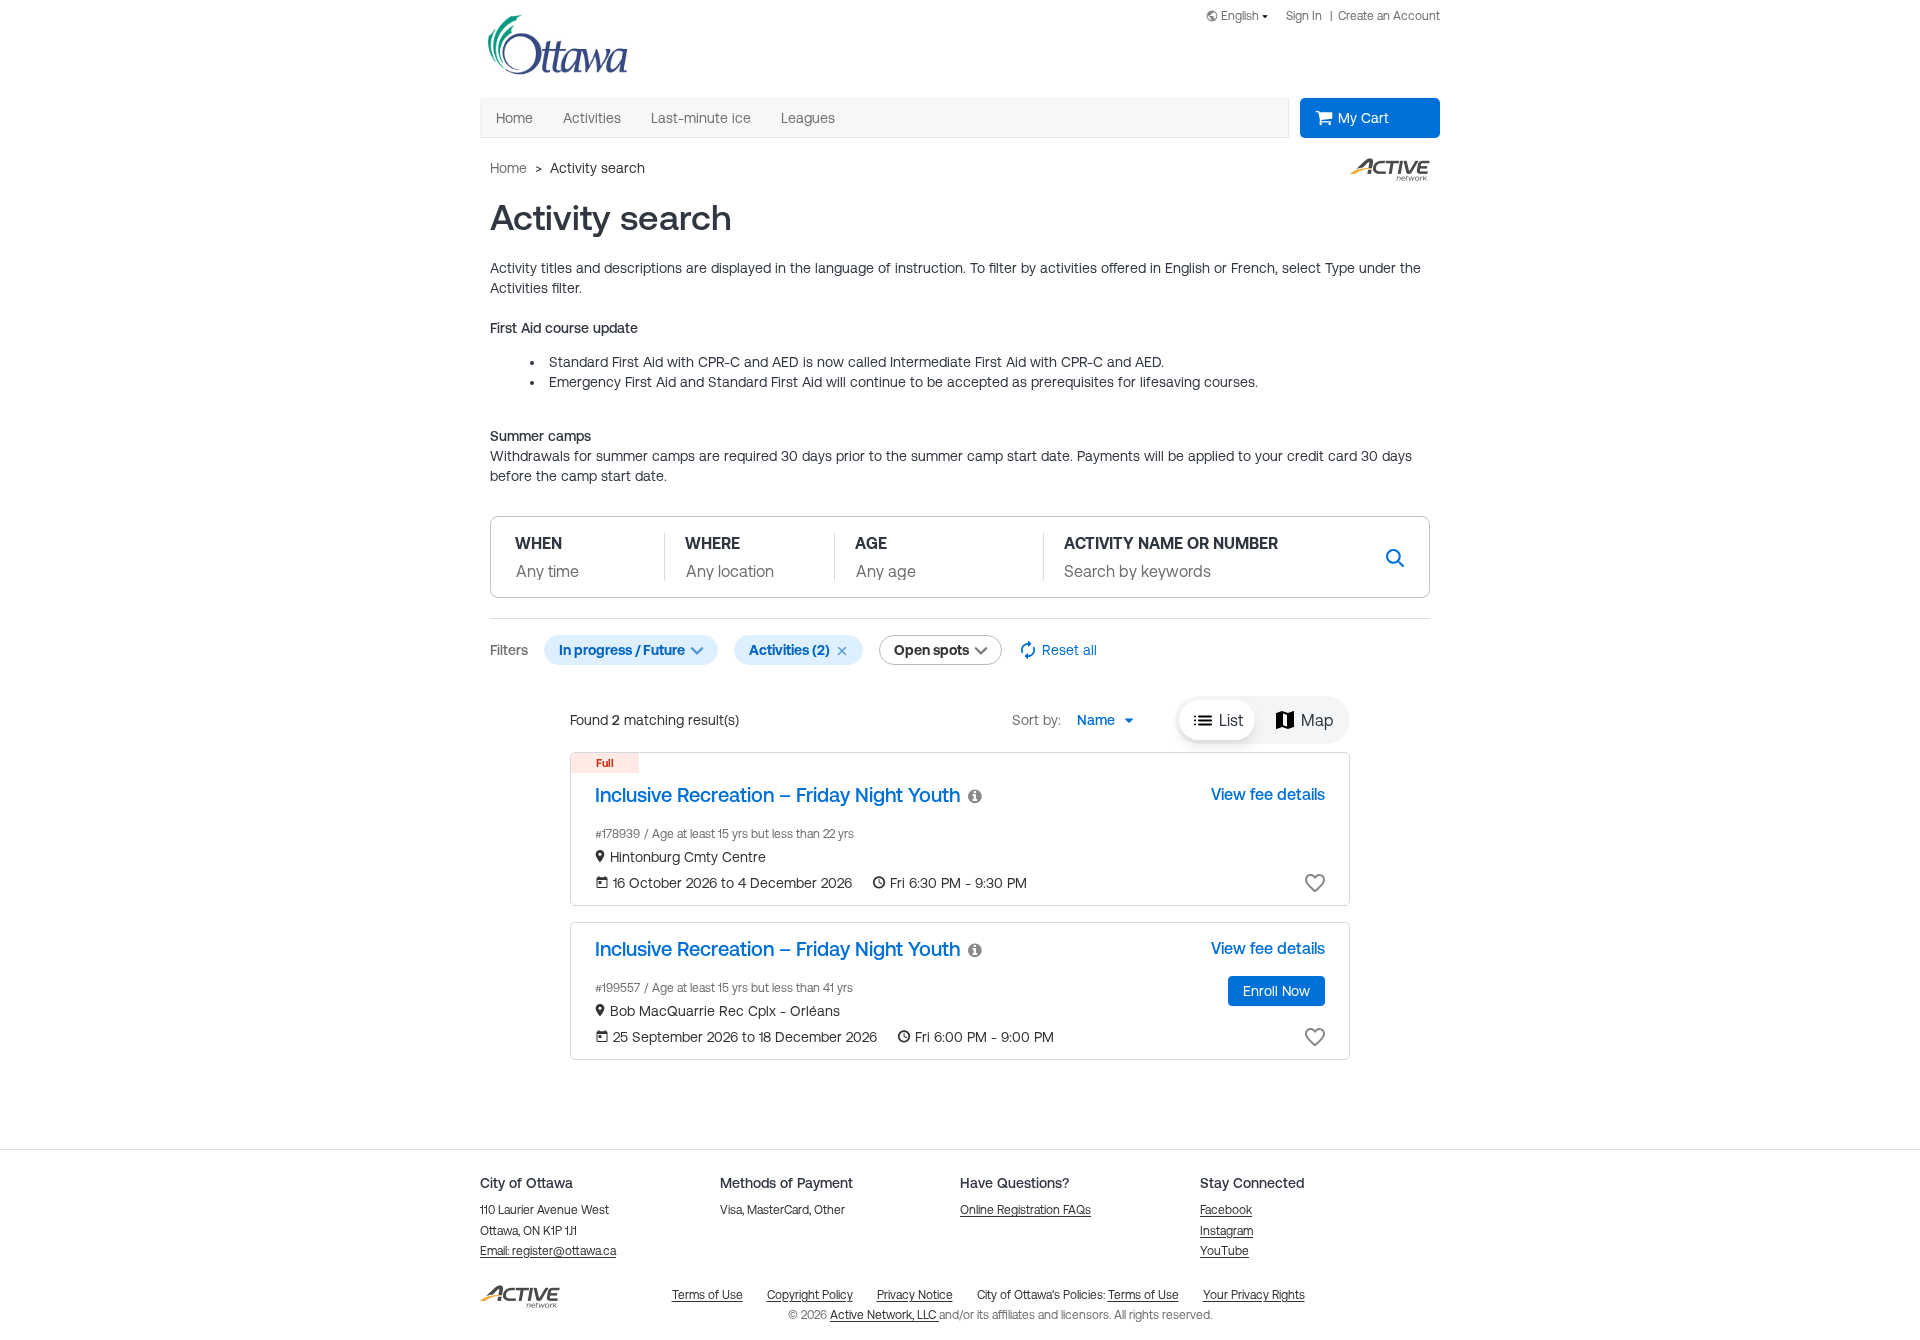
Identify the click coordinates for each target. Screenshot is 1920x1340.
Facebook (1226, 1210)
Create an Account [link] (1389, 16)
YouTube (1224, 1251)
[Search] (1395, 557)
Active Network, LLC (884, 1315)
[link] (777, 794)
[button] (842, 651)
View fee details (1268, 794)
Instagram (1226, 1231)
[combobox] (1241, 17)
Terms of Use (1143, 1295)
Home (508, 168)
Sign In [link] (1304, 16)
